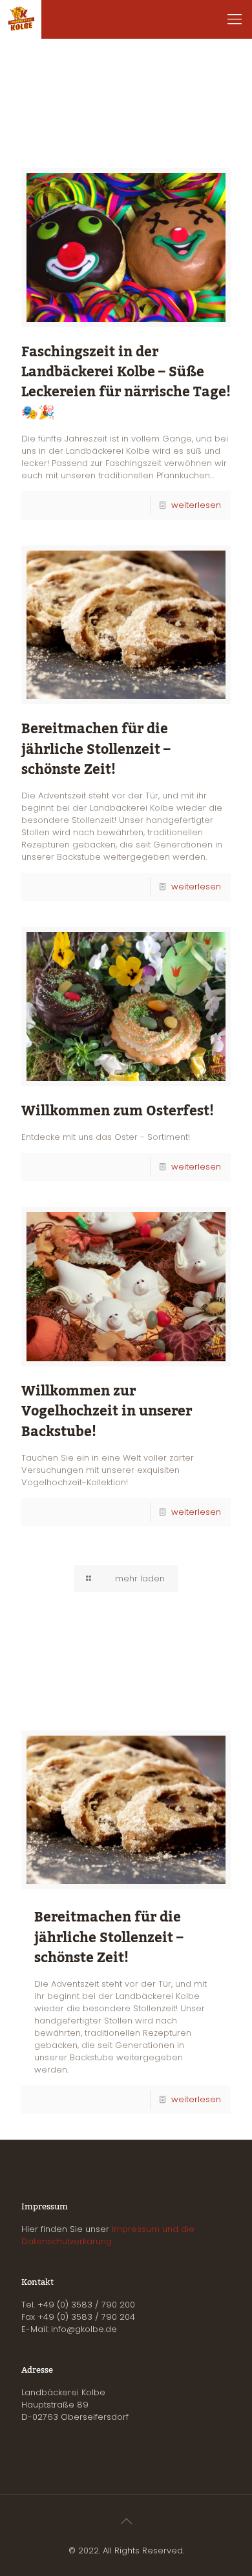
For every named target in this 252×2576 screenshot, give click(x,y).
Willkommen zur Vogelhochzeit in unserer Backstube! (107, 1411)
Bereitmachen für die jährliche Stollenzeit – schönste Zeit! (96, 749)
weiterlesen (196, 505)
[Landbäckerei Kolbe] (21, 19)
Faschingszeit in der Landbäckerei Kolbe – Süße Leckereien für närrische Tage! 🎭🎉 (126, 382)
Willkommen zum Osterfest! (118, 1111)
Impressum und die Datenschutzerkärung (108, 2235)
